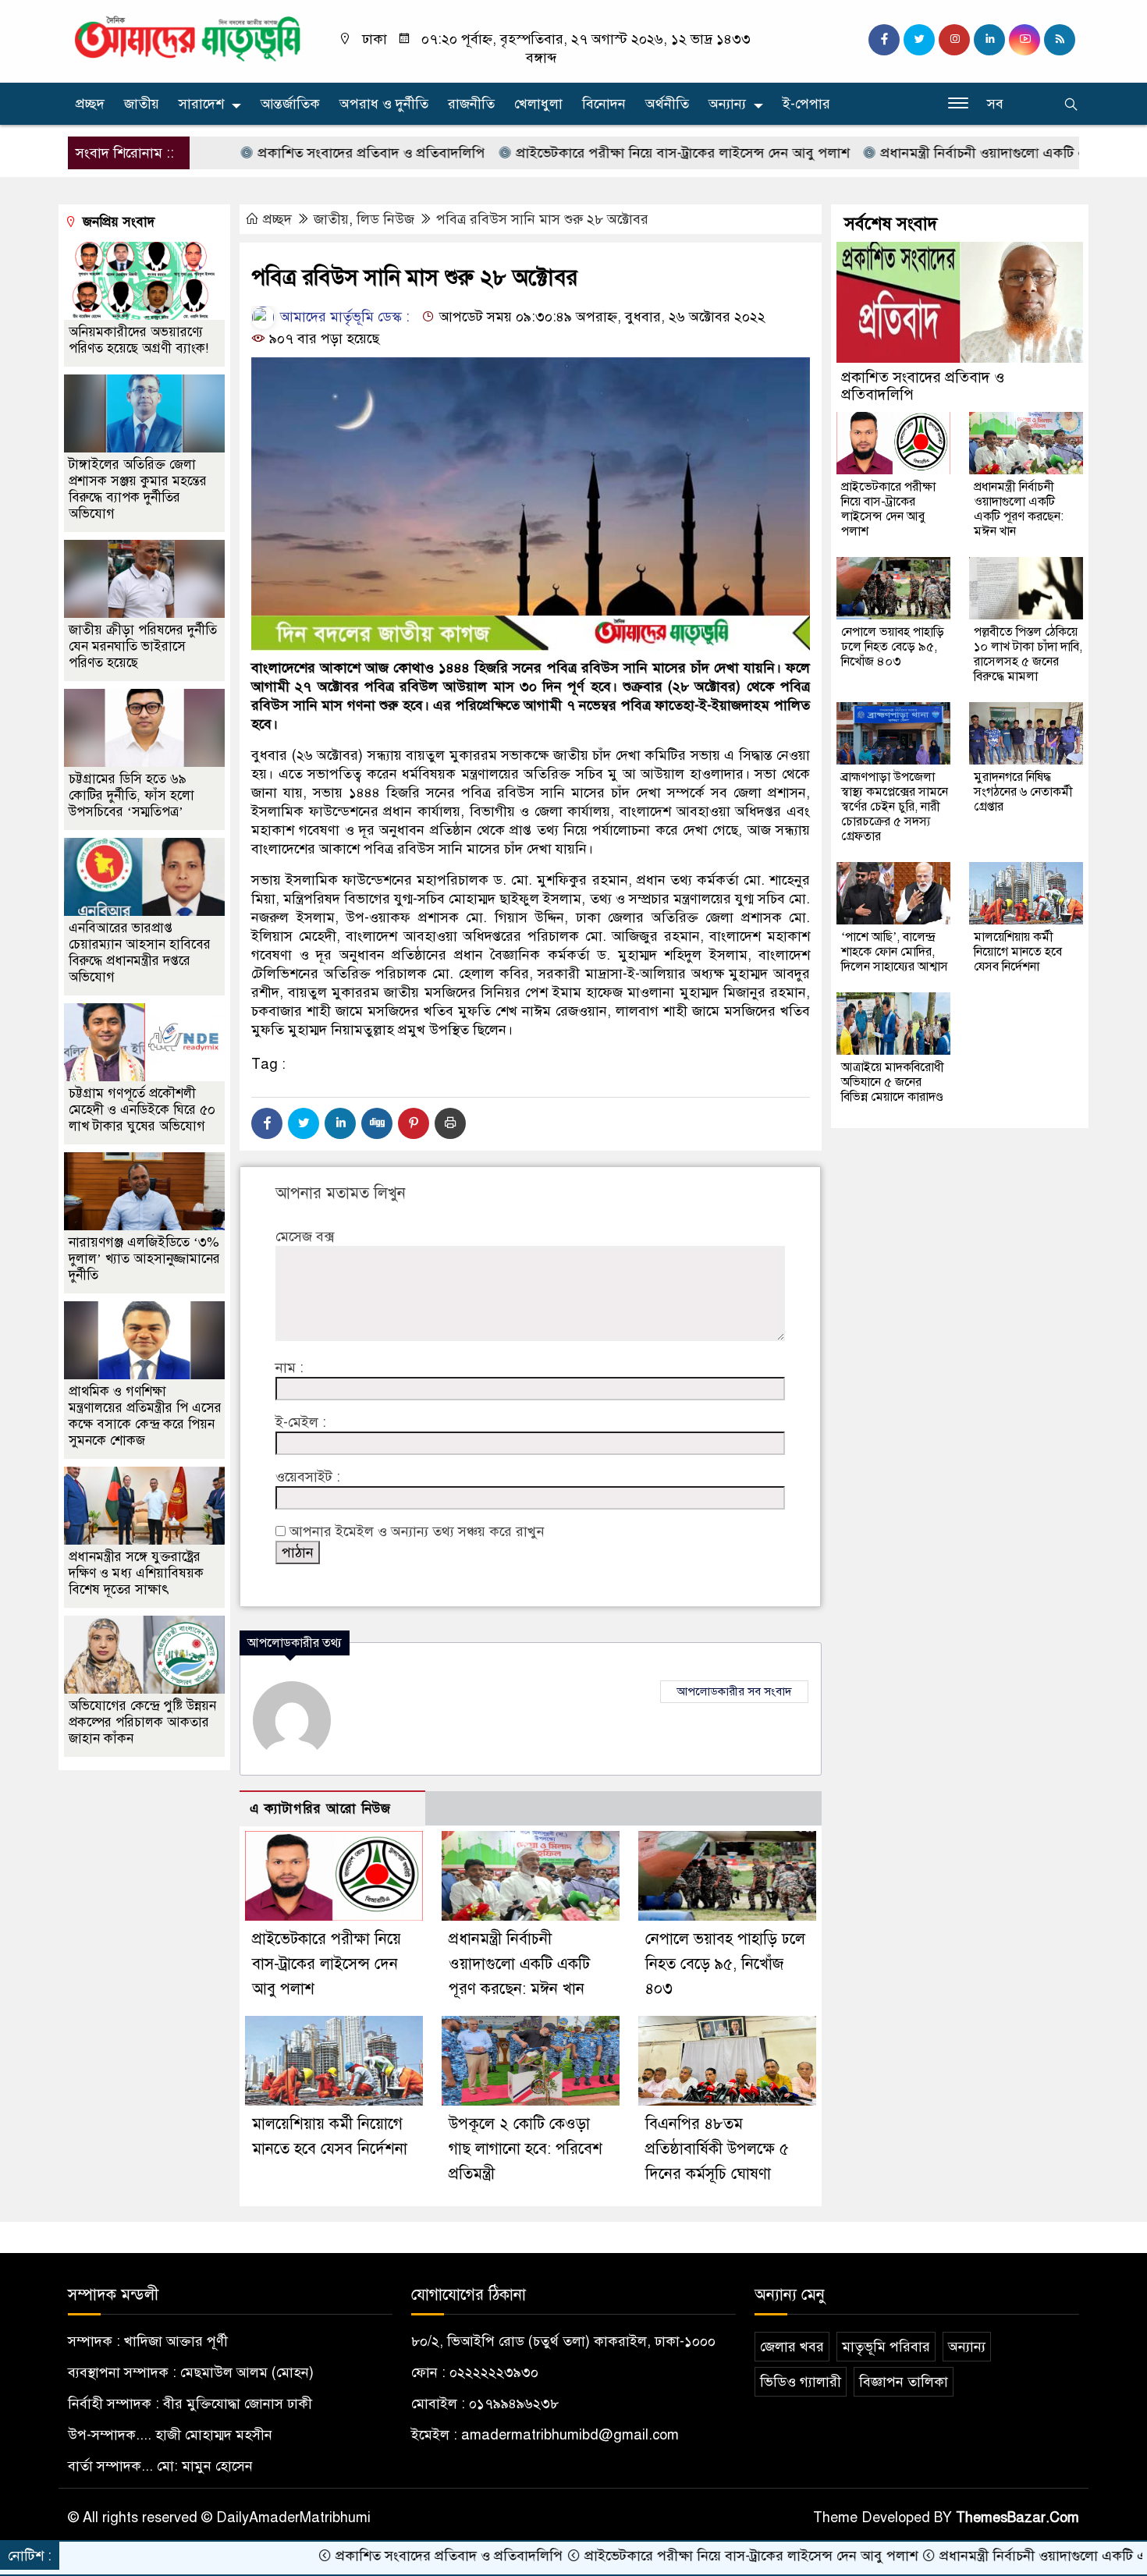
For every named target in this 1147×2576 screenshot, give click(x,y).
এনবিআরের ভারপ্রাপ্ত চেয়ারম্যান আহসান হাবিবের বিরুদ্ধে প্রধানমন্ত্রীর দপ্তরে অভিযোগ (140, 953)
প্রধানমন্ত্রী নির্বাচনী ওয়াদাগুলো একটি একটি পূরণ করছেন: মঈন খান (519, 1964)
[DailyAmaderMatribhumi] (187, 37)
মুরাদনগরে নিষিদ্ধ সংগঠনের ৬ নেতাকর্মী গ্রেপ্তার (1023, 792)
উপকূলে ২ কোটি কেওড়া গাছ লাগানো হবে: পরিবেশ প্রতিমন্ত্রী (526, 2149)
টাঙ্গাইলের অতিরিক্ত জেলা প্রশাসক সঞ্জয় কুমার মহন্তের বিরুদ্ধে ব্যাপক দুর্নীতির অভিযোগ (138, 489)
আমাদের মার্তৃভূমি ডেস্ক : (343, 317)
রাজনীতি (471, 104)
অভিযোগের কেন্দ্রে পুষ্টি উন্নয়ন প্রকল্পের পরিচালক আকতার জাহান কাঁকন (142, 1722)
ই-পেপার (806, 104)
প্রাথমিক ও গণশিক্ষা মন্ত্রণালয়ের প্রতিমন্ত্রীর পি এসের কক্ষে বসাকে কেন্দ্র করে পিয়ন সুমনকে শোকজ (145, 1416)
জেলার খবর (792, 2347)
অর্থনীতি (667, 104)
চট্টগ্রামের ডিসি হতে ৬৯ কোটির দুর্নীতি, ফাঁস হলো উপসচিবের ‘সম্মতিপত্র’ (131, 795)
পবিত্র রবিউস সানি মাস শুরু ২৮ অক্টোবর (542, 219)
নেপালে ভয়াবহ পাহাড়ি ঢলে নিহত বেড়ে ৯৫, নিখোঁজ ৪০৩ (725, 1964)
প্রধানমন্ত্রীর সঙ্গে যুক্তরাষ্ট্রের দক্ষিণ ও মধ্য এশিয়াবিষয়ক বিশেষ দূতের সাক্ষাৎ (136, 1573)
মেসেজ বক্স (305, 1237)
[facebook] (884, 40)
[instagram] (954, 40)
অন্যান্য (727, 104)
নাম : (289, 1368)
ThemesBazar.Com (1017, 2517)
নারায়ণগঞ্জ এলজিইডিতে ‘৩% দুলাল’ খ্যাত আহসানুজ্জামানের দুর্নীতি (144, 1259)
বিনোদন (604, 104)
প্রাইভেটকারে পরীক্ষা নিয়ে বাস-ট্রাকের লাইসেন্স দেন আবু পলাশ (591, 153)
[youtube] (1024, 40)
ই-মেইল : (301, 1422)
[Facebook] (267, 1123)
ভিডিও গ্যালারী (801, 2382)
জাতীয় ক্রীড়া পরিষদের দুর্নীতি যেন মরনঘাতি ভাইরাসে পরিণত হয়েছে (143, 646)
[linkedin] (989, 40)
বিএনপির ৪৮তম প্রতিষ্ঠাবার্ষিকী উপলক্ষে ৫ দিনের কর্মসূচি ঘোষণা (717, 2149)
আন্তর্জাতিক (290, 104)
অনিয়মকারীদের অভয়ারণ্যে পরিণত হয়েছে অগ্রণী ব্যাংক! (138, 340)
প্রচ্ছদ (90, 104)
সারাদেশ (201, 104)
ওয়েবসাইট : (308, 1477)
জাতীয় (142, 104)
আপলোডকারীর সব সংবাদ (734, 1691)
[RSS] (1060, 40)
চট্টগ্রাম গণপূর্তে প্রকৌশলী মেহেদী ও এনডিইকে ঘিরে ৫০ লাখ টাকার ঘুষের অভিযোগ (142, 1110)
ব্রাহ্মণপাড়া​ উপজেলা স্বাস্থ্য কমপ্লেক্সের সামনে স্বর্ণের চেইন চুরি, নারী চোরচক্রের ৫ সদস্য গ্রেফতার (895, 807)
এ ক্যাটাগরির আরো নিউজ (320, 1809)
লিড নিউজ (385, 219)
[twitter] (919, 40)
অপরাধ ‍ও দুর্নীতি (384, 104)
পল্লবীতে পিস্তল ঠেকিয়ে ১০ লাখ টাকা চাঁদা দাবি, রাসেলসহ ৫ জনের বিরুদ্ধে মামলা (1028, 654)
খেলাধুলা (538, 104)
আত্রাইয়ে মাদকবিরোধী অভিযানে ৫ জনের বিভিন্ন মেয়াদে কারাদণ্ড (893, 1082)
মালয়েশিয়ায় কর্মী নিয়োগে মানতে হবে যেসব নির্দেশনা (1018, 952)
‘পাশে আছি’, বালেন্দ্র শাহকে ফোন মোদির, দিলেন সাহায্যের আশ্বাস (895, 952)
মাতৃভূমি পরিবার (886, 2347)
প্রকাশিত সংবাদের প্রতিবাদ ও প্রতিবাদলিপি (280, 153)
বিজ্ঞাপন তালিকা (904, 2382)
